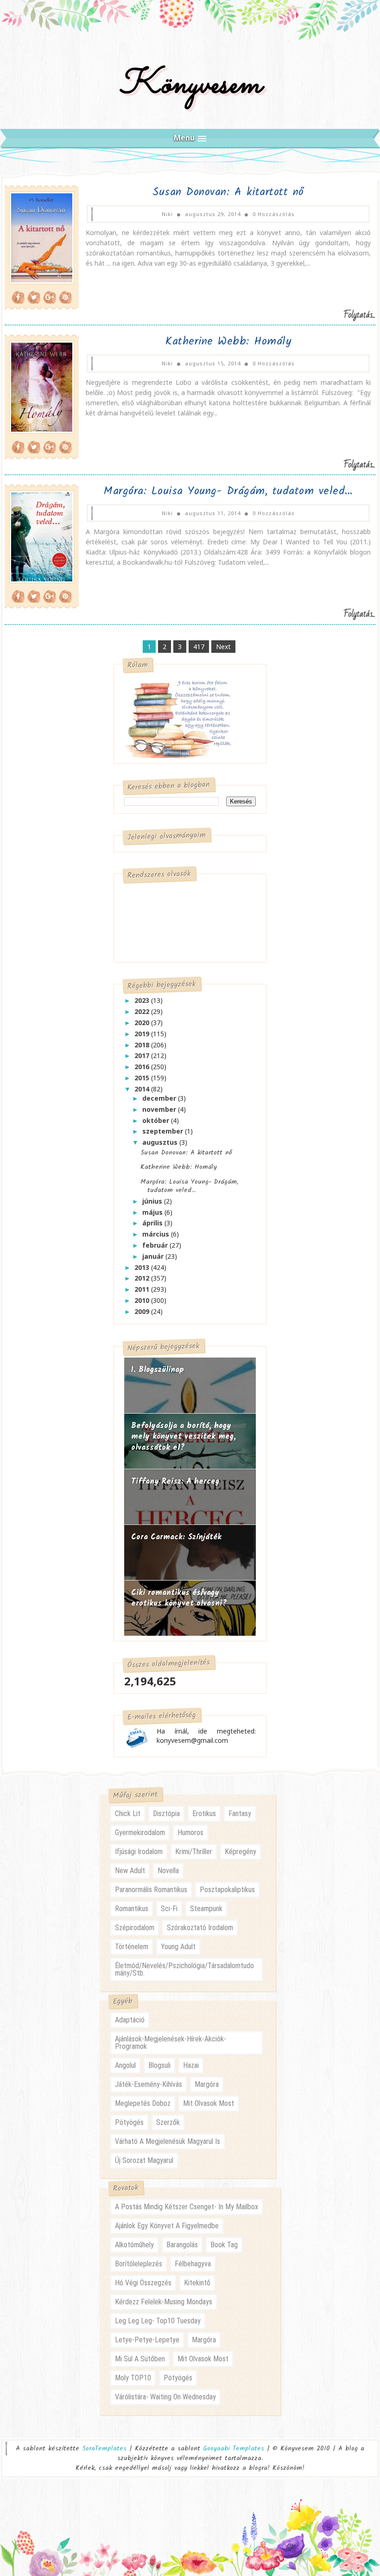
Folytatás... (359, 315)
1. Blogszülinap (158, 1370)
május (153, 1212)
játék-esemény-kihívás (149, 2084)
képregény (241, 1852)
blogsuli (159, 2065)
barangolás (182, 2245)
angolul (125, 2065)
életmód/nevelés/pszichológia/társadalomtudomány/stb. (184, 1969)
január (154, 1256)
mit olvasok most (209, 2103)
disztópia (166, 1814)
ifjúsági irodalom (139, 1852)
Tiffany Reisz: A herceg (175, 1482)
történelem (132, 1947)
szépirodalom (135, 1928)
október (157, 1120)
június (153, 1201)
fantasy (240, 1814)
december (160, 1098)
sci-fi (169, 1909)
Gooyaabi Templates (234, 2448)
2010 (143, 1300)
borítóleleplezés (139, 2264)
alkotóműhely (134, 2245)
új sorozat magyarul (144, 2160)
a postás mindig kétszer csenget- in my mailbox (187, 2207)
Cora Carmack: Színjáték (176, 1537)
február (156, 1245)
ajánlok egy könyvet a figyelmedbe (167, 2226)
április (153, 1223)
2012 (143, 1278)
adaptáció (130, 2020)
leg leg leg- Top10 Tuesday (158, 2321)
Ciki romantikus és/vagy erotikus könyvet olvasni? (179, 1598)
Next (223, 647)
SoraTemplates (104, 2449)
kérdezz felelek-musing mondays (164, 2302)
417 (199, 647)
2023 (143, 1000)
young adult (178, 1947)
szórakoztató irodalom (200, 1928)
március (157, 1234)
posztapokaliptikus (227, 1890)
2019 (143, 1034)
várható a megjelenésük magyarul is (168, 2141)
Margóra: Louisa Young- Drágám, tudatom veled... (228, 491)
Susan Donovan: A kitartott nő (228, 192)
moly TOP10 (133, 2378)
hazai (191, 2065)
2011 (143, 1289)
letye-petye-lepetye (147, 2340)
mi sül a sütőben (140, 2359)
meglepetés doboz (143, 2103)
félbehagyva (193, 2264)
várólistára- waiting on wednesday (165, 2397)
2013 (143, 1267)
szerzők (168, 2122)
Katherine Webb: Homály (228, 341)
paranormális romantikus (151, 1890)
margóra (207, 2084)
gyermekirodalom (140, 1833)
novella (168, 1871)
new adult (130, 1871)
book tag (224, 2245)
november (160, 1109)
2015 (143, 1078)
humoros (190, 1833)
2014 (143, 1089)
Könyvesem (190, 85)
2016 (143, 1067)
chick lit (128, 1814)
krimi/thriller (194, 1852)
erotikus (204, 1814)
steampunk (206, 1909)
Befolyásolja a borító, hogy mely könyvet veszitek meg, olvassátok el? (184, 1437)
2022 (143, 1011)
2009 (143, 1311)
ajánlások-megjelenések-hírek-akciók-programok (171, 2043)
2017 (143, 1055)
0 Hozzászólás (274, 214)
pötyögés (129, 2122)
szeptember (164, 1131)
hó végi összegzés (143, 2283)
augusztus (161, 1142)
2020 (143, 1023)
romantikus (132, 1909)
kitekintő (197, 2283)
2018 (143, 1045)
